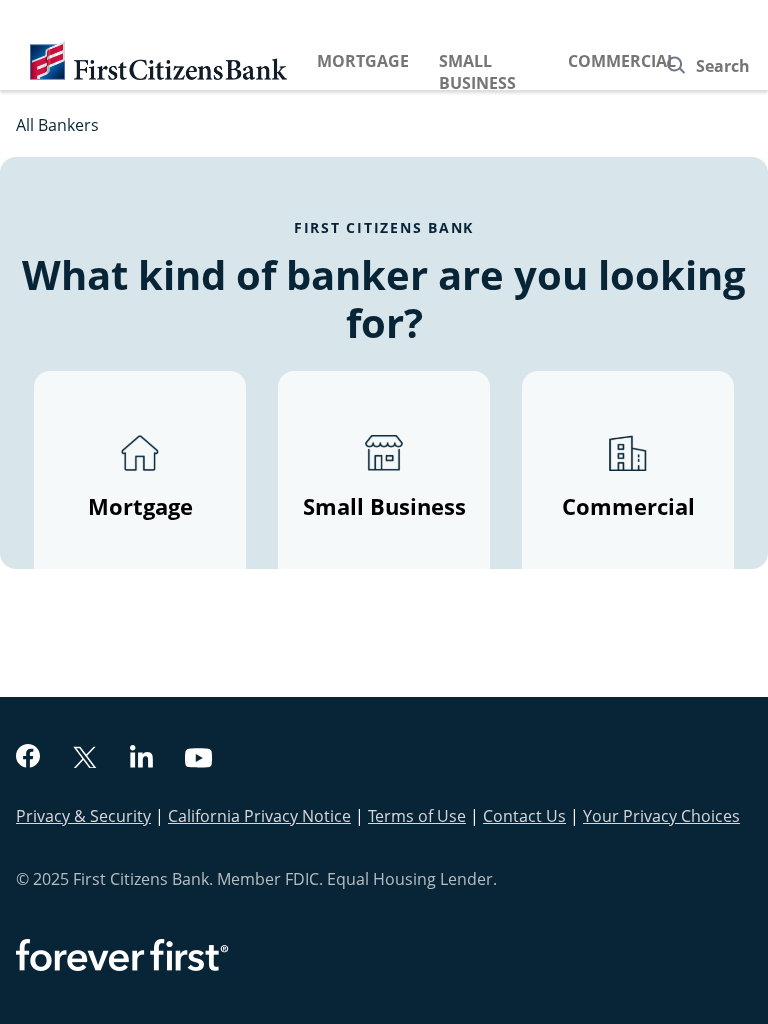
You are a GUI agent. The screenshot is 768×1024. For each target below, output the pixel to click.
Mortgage (363, 61)
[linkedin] (141, 759)
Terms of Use (417, 816)
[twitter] (85, 759)
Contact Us (524, 816)
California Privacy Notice (259, 816)
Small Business (477, 72)
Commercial (622, 61)
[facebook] (28, 758)
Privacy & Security (83, 816)
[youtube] (199, 760)
